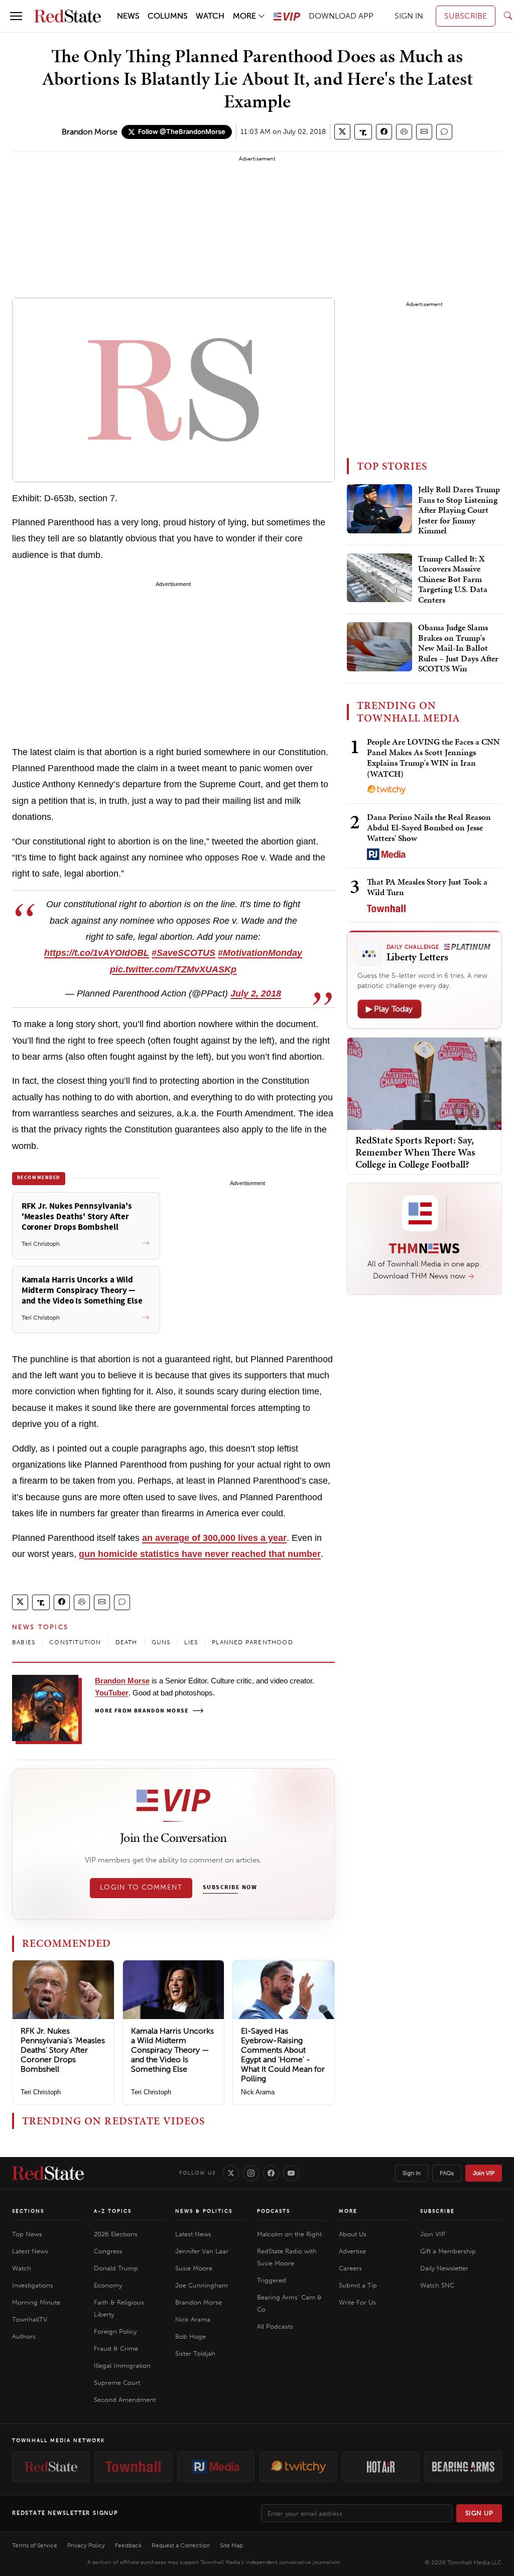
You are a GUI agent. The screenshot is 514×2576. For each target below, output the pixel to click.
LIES (191, 1642)
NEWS (128, 16)
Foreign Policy (115, 2331)
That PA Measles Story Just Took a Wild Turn (427, 887)
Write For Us (357, 2302)
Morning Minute (36, 2302)
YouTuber (112, 1693)
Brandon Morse (90, 132)
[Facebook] (271, 2173)
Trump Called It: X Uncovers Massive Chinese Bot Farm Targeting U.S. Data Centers (453, 580)
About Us (353, 2234)
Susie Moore (194, 2268)
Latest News (30, 2251)
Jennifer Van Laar (202, 2251)
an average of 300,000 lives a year (214, 1538)
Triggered (272, 2280)
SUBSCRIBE (466, 16)
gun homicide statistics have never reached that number (200, 1554)
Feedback (128, 2545)
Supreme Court (117, 2383)
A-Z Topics (113, 2211)
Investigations (33, 2285)
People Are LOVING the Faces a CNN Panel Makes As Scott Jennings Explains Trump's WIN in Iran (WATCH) (433, 758)
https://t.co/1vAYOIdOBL (97, 953)
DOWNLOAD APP (341, 16)
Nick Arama (258, 2092)
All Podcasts (275, 2326)
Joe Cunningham (202, 2285)
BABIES (24, 1642)
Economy (108, 2285)
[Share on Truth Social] (363, 132)
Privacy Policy (86, 2545)
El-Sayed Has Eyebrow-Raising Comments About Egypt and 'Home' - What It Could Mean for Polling (283, 2055)
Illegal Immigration (122, 2366)
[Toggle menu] (16, 16)
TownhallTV (30, 2319)
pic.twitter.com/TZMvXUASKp (173, 969)
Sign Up (479, 2513)
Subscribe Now (230, 1888)
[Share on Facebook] (384, 132)
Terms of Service (35, 2545)
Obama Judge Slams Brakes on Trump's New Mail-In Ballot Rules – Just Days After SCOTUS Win (458, 648)
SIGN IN (409, 16)
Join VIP (484, 2173)
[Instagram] (251, 2173)
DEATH (126, 1642)
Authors (24, 2336)
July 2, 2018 (256, 993)
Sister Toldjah (195, 2353)
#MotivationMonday (260, 953)
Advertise (352, 2251)
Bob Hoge (190, 2336)
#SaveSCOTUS (183, 953)
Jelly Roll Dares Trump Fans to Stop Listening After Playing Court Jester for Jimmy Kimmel (459, 510)
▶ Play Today (390, 1009)
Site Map (231, 2545)
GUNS (161, 1642)
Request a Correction (181, 2545)
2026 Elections (116, 2234)
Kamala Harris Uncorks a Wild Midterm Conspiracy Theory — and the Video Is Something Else (172, 2050)
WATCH (210, 16)
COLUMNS (168, 16)
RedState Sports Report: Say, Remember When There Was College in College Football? (415, 1152)
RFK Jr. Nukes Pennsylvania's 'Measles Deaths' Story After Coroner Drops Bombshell (63, 2050)
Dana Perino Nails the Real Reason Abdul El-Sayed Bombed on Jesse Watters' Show (429, 828)
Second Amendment (125, 2400)
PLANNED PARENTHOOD (252, 1642)
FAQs (447, 2173)
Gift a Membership (448, 2251)
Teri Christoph (41, 2092)
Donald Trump (116, 2268)
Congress (108, 2251)
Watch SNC (437, 2285)
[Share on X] (342, 132)
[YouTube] (291, 2173)
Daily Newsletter (444, 2268)
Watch (22, 2268)
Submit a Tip (358, 2285)
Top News (27, 2234)
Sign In (412, 2173)
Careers (350, 2268)
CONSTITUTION (75, 1642)
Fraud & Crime (116, 2348)
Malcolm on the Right (289, 2234)
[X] (231, 2173)
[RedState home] (48, 2173)
